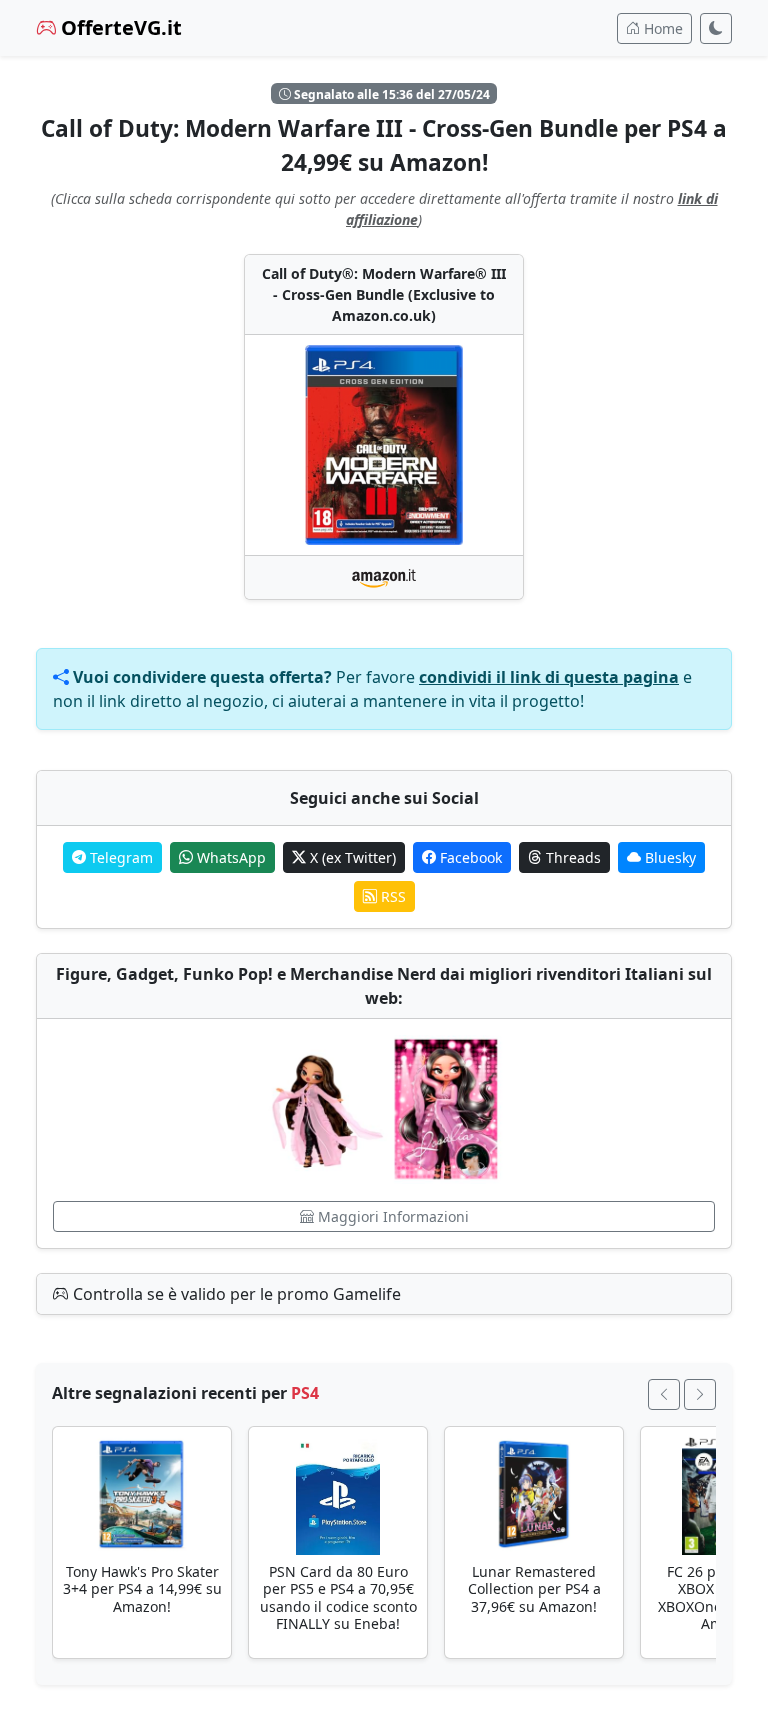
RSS (391, 896)
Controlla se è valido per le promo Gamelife (235, 1294)
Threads (571, 857)
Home (661, 28)
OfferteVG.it (119, 27)
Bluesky (668, 857)
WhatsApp (229, 857)
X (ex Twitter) (351, 857)
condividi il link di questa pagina (549, 677)
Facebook (469, 857)
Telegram (119, 857)
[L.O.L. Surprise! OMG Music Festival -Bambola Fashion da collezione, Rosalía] (384, 1110)
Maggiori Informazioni (391, 1216)
